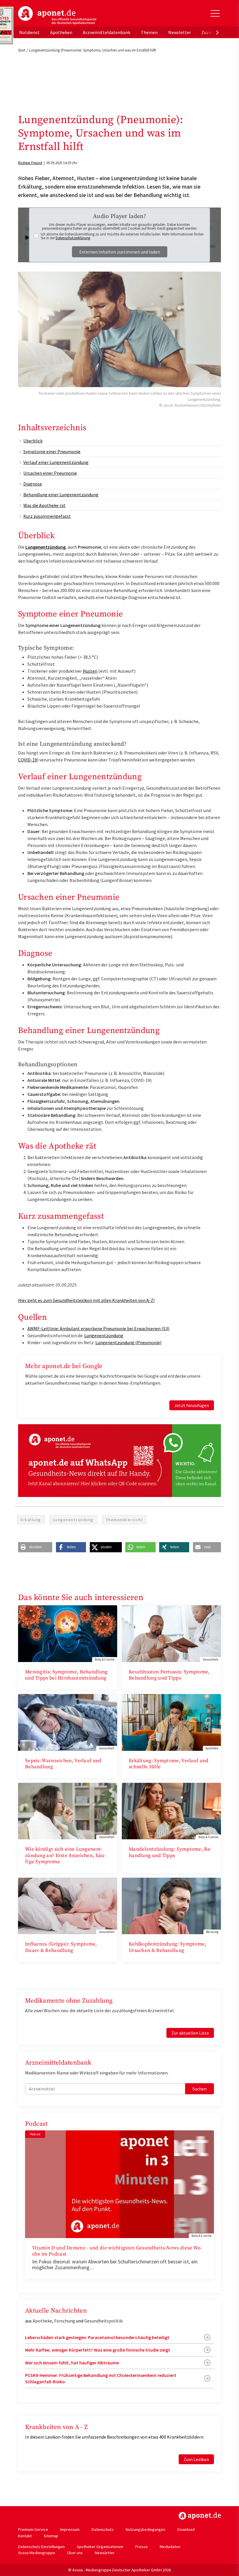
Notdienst (29, 32)
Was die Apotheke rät (44, 505)
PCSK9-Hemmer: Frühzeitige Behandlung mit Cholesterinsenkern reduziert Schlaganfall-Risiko (101, 2378)
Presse (142, 2547)
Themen (149, 32)
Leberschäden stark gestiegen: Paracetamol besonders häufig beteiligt (97, 2337)
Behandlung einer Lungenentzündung (61, 495)
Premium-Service (33, 2529)
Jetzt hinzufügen (192, 1405)
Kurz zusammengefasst (47, 516)
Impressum (70, 2529)
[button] (35, 1547)
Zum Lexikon (196, 2459)
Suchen (200, 2089)
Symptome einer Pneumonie (52, 451)
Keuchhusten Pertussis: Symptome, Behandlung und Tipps (169, 1675)
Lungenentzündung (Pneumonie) (128, 1342)
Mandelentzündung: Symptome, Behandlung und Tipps (170, 1852)
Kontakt (25, 2536)
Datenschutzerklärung (73, 238)
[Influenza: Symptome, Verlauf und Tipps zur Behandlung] (68, 1905)
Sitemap (51, 2536)
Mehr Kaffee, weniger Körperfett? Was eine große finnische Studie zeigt (98, 2350)
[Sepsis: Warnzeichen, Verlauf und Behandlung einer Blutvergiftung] (68, 1722)
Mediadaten (170, 2547)
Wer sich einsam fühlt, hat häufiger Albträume (72, 2363)
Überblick (33, 441)
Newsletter (180, 32)
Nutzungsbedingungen (145, 2529)
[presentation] (217, 32)
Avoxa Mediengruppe (37, 2553)
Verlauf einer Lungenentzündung (56, 462)
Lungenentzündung (45, 547)
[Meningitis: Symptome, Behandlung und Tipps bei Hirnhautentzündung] (68, 1633)
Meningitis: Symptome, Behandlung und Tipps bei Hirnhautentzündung (66, 1675)
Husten (90, 671)
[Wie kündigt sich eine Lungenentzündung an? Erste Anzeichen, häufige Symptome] (68, 1810)
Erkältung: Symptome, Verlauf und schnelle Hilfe (169, 1764)
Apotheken (61, 32)
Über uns (75, 2553)
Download (186, 2529)
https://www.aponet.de (200, 2516)
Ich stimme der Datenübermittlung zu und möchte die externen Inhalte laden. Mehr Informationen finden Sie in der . (122, 236)
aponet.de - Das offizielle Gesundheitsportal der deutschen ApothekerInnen (57, 15)
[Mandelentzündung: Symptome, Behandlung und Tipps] (171, 1810)
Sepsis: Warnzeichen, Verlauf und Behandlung (63, 1764)
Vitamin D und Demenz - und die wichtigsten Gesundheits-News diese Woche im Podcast (117, 2251)
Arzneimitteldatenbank (107, 32)
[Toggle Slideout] (215, 13)
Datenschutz (103, 2529)
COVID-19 (28, 760)
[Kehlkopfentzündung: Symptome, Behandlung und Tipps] (171, 1905)
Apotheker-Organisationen (100, 2547)
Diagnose (33, 484)
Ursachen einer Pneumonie (50, 473)
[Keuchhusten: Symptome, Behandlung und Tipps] (171, 1633)
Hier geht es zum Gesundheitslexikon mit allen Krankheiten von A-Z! (86, 1300)
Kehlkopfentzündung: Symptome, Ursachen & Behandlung (168, 1947)
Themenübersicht (124, 1520)
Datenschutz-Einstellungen (41, 2547)
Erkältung (31, 1520)
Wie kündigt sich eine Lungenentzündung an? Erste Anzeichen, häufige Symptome (65, 1855)
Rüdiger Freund (30, 163)
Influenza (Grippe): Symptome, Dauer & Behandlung (61, 1947)
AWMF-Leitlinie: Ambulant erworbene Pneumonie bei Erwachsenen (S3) (98, 1328)
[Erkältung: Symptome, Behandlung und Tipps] (171, 1722)
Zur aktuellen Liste (190, 2033)
